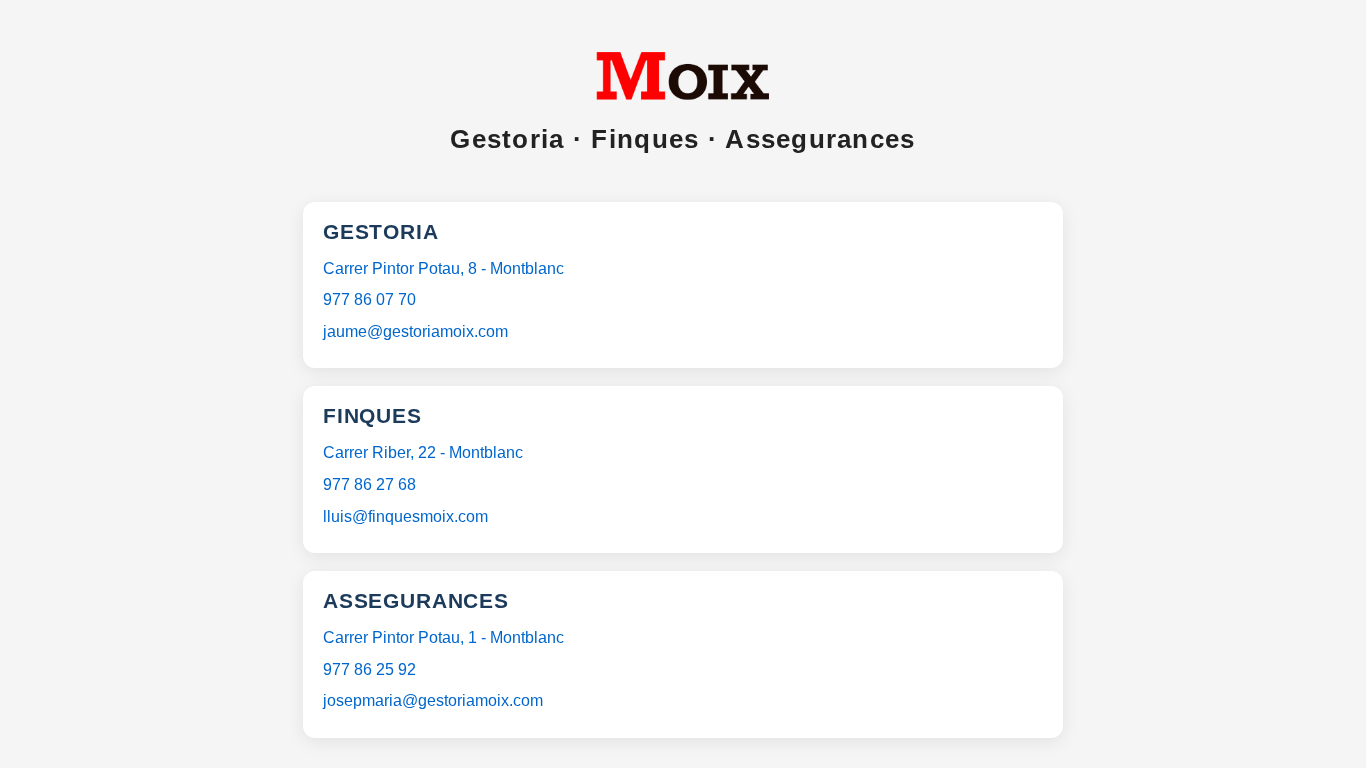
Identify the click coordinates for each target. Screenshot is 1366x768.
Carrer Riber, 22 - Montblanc (423, 452)
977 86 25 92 (369, 669)
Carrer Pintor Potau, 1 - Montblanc (443, 637)
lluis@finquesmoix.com (405, 516)
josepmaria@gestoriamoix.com (433, 700)
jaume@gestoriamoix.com (415, 331)
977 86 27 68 (369, 484)
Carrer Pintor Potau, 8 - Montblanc (443, 268)
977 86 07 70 (369, 299)
